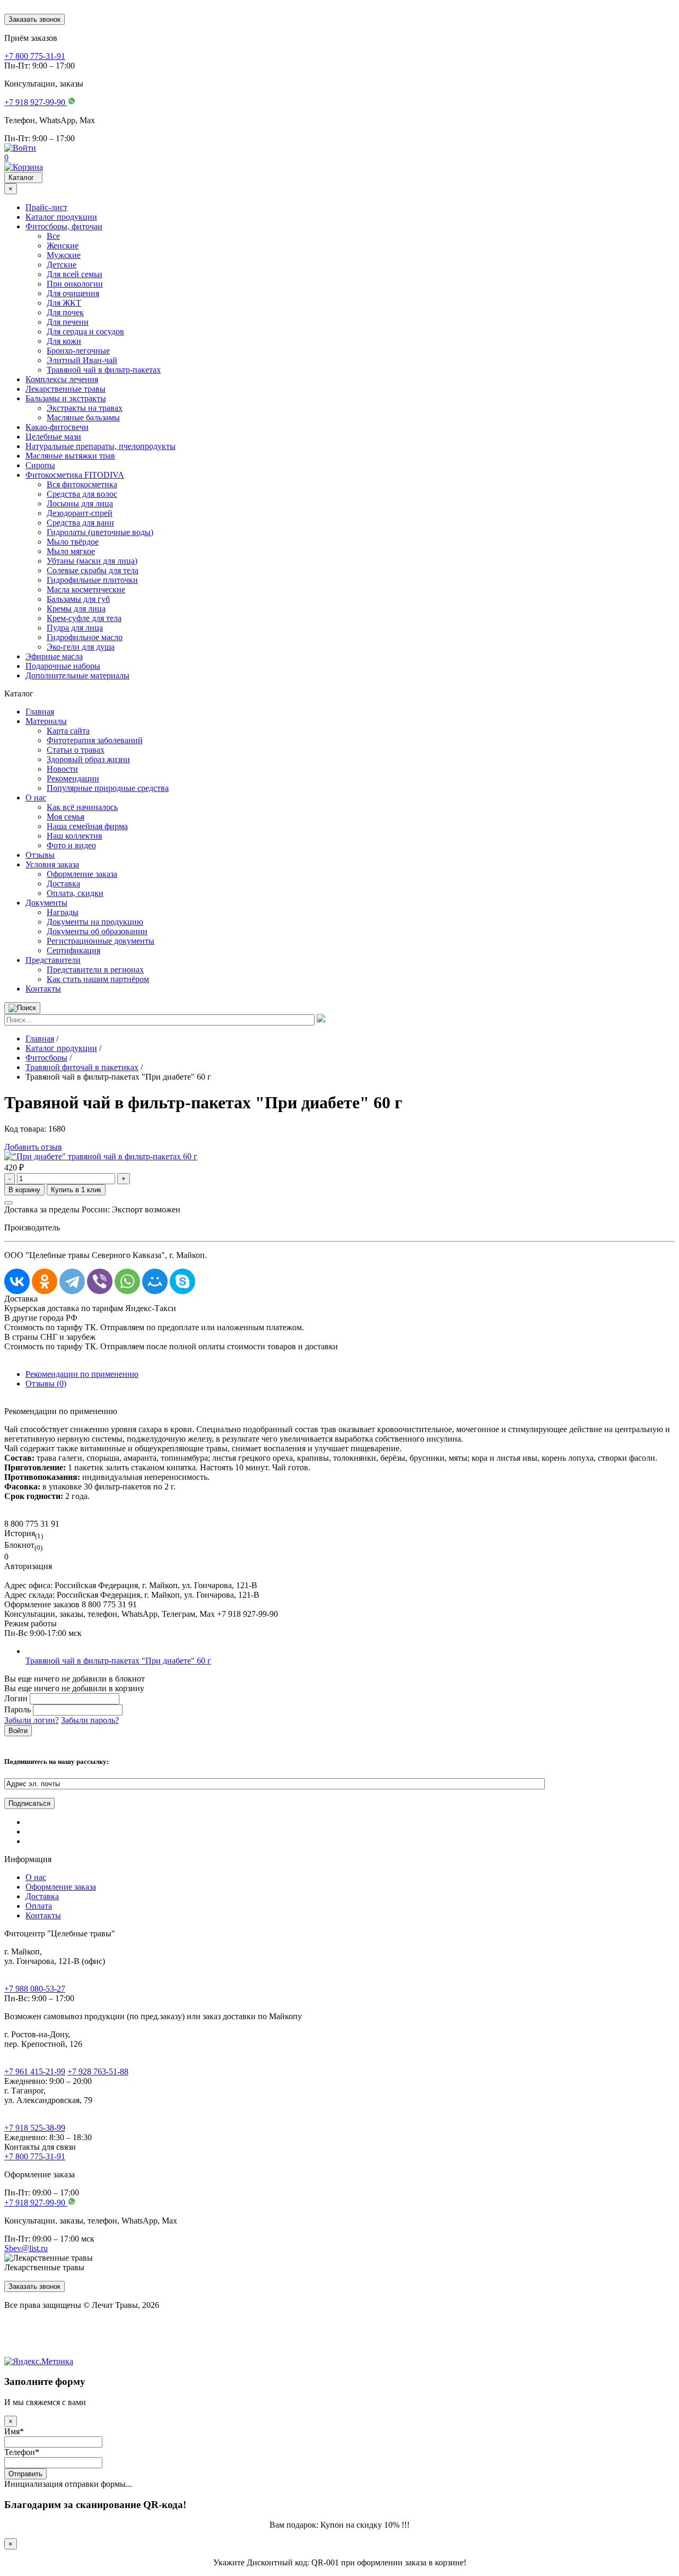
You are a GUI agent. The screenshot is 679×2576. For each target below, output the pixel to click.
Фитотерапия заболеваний (95, 740)
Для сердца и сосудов (85, 331)
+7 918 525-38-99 (35, 2128)
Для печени (68, 322)
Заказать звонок (34, 19)
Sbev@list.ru (26, 2248)
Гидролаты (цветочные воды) (100, 532)
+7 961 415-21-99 (35, 2071)
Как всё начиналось (82, 807)
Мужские (64, 255)
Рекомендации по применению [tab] (82, 1374)
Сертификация (73, 950)
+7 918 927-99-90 (36, 2203)
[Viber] (100, 1281)
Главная (40, 712)
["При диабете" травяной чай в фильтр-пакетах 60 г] (101, 1156)
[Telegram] (72, 1281)
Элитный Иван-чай (82, 360)
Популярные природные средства (108, 788)
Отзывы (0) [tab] (46, 1384)
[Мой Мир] (155, 1281)
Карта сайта (68, 731)
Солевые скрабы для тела (93, 570)
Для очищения (73, 293)
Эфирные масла (54, 656)
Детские (62, 265)
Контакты (43, 989)
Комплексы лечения (62, 379)
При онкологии (75, 284)
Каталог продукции (61, 217)
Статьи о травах (76, 750)
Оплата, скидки (75, 893)
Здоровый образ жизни (88, 759)
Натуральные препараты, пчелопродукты (101, 446)
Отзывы (40, 855)
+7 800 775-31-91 (35, 2156)
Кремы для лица (76, 609)
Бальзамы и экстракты (66, 398)
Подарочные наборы (63, 666)
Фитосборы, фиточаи (64, 226)
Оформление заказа (82, 874)
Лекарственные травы (66, 389)
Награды (63, 912)
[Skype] (182, 1281)
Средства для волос (82, 494)
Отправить (25, 2474)
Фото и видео (71, 845)
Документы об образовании (97, 931)
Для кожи (64, 341)
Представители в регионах (95, 970)
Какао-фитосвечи (57, 427)
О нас (36, 798)
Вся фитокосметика (82, 484)
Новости (62, 769)
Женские (63, 245)
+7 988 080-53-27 (35, 1989)
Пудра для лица (75, 628)
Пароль (18, 1709)
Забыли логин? (32, 1720)
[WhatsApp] (127, 1281)
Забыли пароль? (90, 1720)
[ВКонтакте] (17, 1281)
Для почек (65, 312)
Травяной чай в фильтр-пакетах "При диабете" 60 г (118, 1661)
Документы (46, 903)
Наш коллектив (75, 836)
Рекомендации (73, 778)
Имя (14, 2431)
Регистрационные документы (101, 941)
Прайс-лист (46, 207)
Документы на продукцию (95, 922)
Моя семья (66, 817)
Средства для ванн (80, 523)
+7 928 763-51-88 (98, 2071)
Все (53, 236)
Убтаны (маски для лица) (92, 561)
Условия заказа (52, 864)
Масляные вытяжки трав (70, 456)
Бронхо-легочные (78, 351)
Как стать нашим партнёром (98, 979)
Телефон (22, 2452)
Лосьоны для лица (80, 503)
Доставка (63, 884)
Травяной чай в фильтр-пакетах (104, 370)
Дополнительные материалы (77, 675)
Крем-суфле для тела (84, 618)
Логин (16, 1698)
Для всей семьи (75, 274)
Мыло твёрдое (73, 542)
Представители (53, 960)
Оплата (39, 1906)
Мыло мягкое (71, 551)
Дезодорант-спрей (80, 513)
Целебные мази (53, 437)
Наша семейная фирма (87, 826)
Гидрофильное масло (85, 637)
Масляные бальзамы (83, 417)
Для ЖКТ (64, 303)
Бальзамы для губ (78, 599)
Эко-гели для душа (81, 647)
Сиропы (40, 465)
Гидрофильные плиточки (92, 580)
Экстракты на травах (85, 408)
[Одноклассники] (45, 1281)
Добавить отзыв (33, 1147)
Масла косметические (86, 589)
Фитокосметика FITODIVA (75, 475)
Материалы (46, 721)
